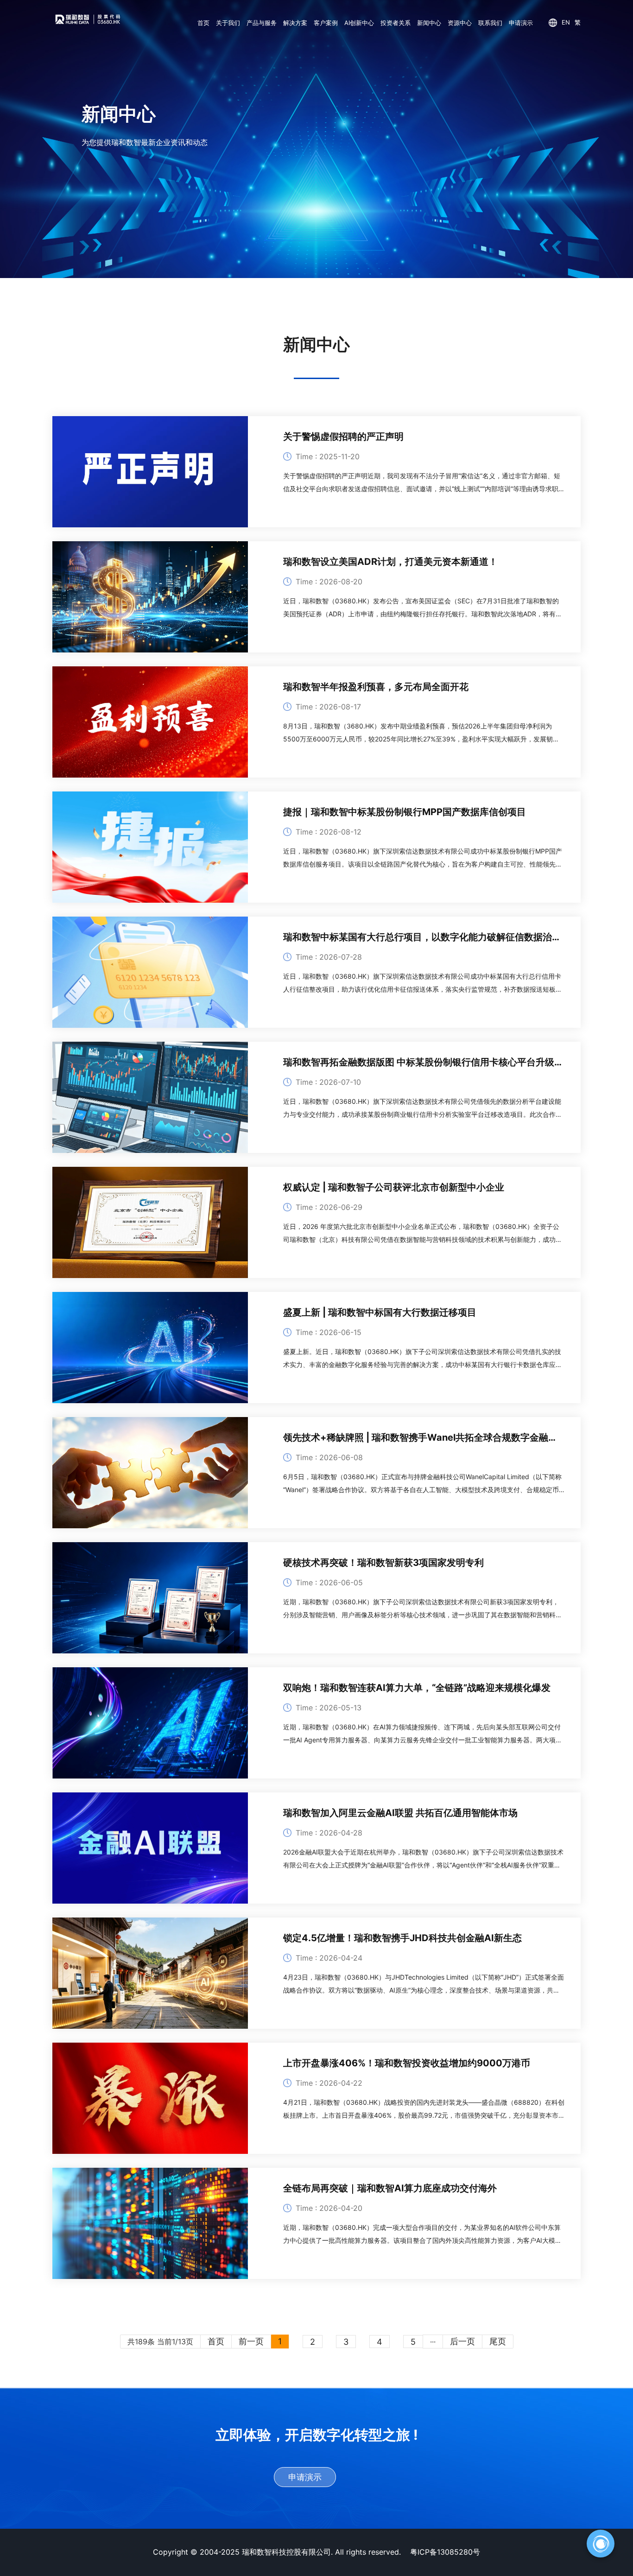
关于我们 (228, 23)
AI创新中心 (359, 23)
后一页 (462, 2341)
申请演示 (521, 23)
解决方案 (295, 23)
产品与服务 (262, 23)
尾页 (498, 2341)
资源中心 (460, 23)
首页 (203, 23)
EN (566, 22)
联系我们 (490, 23)
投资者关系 (396, 23)
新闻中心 (429, 23)
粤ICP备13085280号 (445, 2552)
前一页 (251, 2341)
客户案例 (326, 23)
